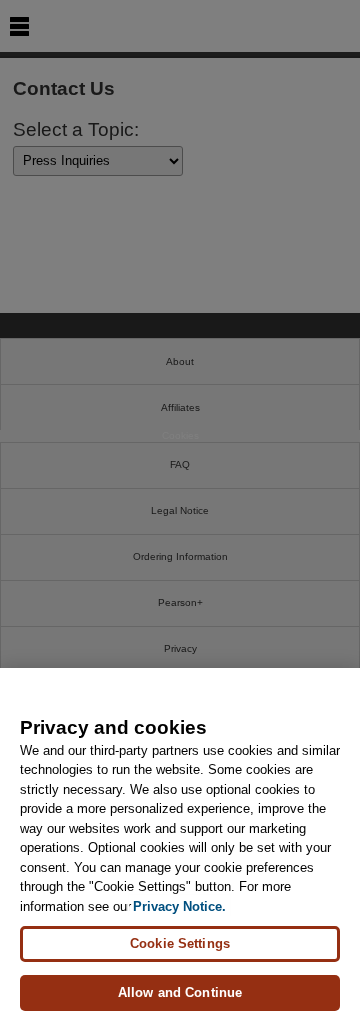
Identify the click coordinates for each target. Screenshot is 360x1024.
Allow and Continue (180, 992)
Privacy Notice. (179, 906)
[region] (180, 846)
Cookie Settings (180, 943)
